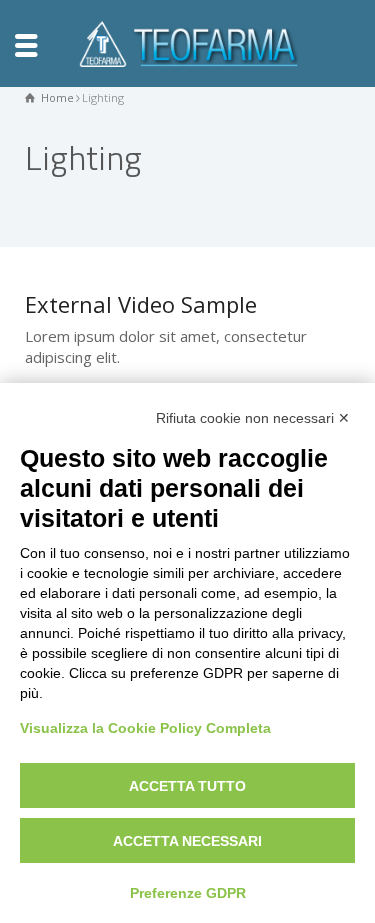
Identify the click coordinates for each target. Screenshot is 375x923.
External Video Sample (141, 304)
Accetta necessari (187, 841)
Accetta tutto (187, 786)
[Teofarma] (188, 42)
